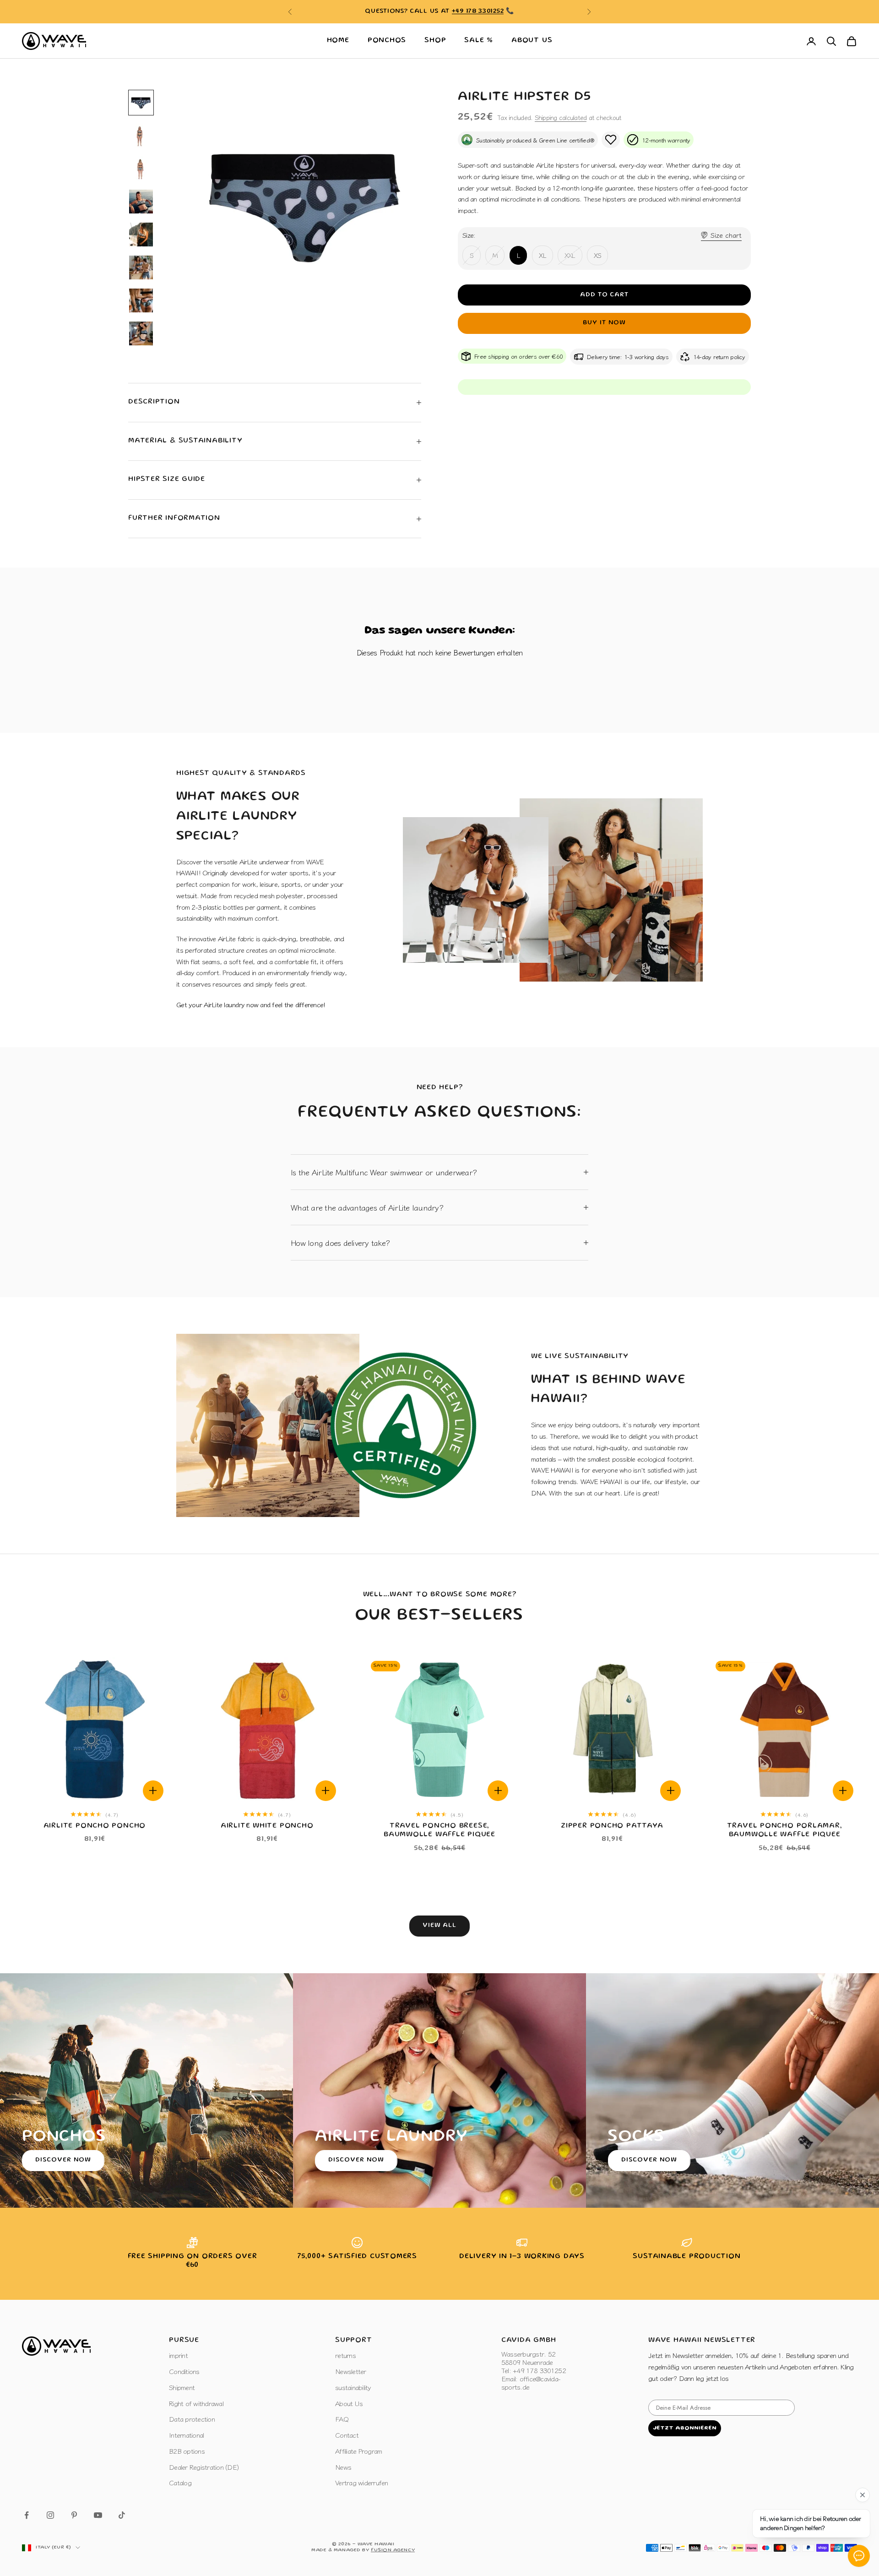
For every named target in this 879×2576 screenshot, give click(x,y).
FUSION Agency (393, 2550)
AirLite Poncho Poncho (95, 1826)
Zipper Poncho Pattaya (612, 1826)
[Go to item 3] (141, 169)
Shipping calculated (561, 117)
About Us (532, 41)
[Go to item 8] (141, 333)
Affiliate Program (358, 2451)
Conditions (184, 2371)
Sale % (479, 41)
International (186, 2435)
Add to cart (605, 295)
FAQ (342, 2419)
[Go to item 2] (141, 136)
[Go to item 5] (141, 235)
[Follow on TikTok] (122, 2515)
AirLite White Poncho (267, 1826)
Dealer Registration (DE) (204, 2467)
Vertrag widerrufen (362, 2482)
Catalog (180, 2482)
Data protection (192, 2419)
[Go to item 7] (141, 300)
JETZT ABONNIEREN (685, 2428)
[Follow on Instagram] (50, 2515)
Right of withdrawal (196, 2403)
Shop (435, 41)
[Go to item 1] (141, 103)
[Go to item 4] (141, 202)
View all (440, 1926)
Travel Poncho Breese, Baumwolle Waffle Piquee (439, 1831)
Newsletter (351, 2371)
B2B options (187, 2451)
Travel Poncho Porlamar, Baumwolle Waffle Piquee (785, 1831)
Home (338, 41)
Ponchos (387, 41)
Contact (347, 2435)
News (343, 2467)
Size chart (726, 235)
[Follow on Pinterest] (74, 2515)
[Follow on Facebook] (27, 2515)
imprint (178, 2355)
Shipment (182, 2387)
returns (345, 2355)
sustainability (353, 2387)
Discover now (63, 2160)
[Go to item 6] (141, 267)
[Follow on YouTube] (98, 2515)
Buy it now (604, 323)
